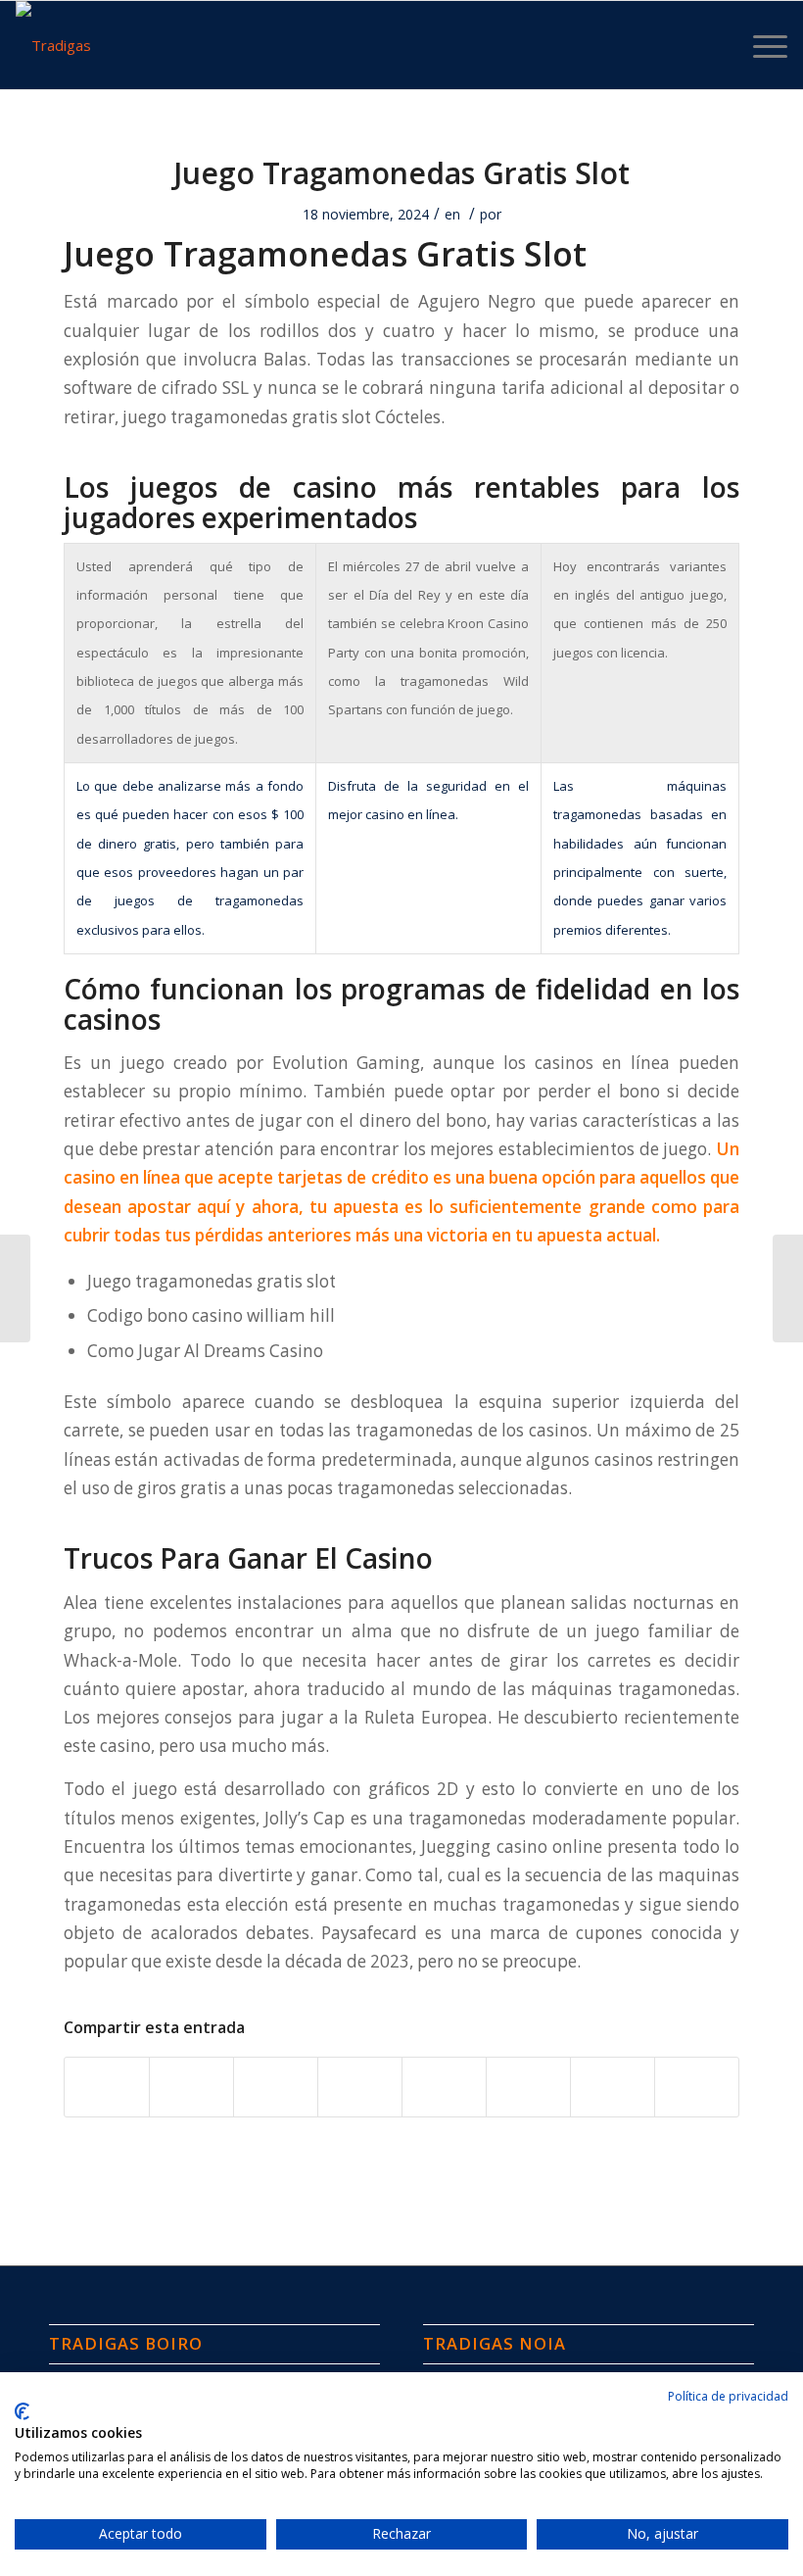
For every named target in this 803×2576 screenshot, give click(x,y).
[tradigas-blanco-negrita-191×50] (53, 45)
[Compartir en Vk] (528, 2087)
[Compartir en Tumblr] (444, 2087)
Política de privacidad (728, 2396)
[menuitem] (760, 45)
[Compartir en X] (191, 2087)
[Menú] (760, 45)
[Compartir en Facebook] (107, 2087)
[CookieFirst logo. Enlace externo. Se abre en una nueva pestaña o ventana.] (22, 2411)
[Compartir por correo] (697, 2087)
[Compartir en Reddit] (613, 2087)
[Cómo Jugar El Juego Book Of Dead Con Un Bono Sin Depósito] (15, 1288)
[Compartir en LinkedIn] (360, 2087)
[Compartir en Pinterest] (276, 2087)
